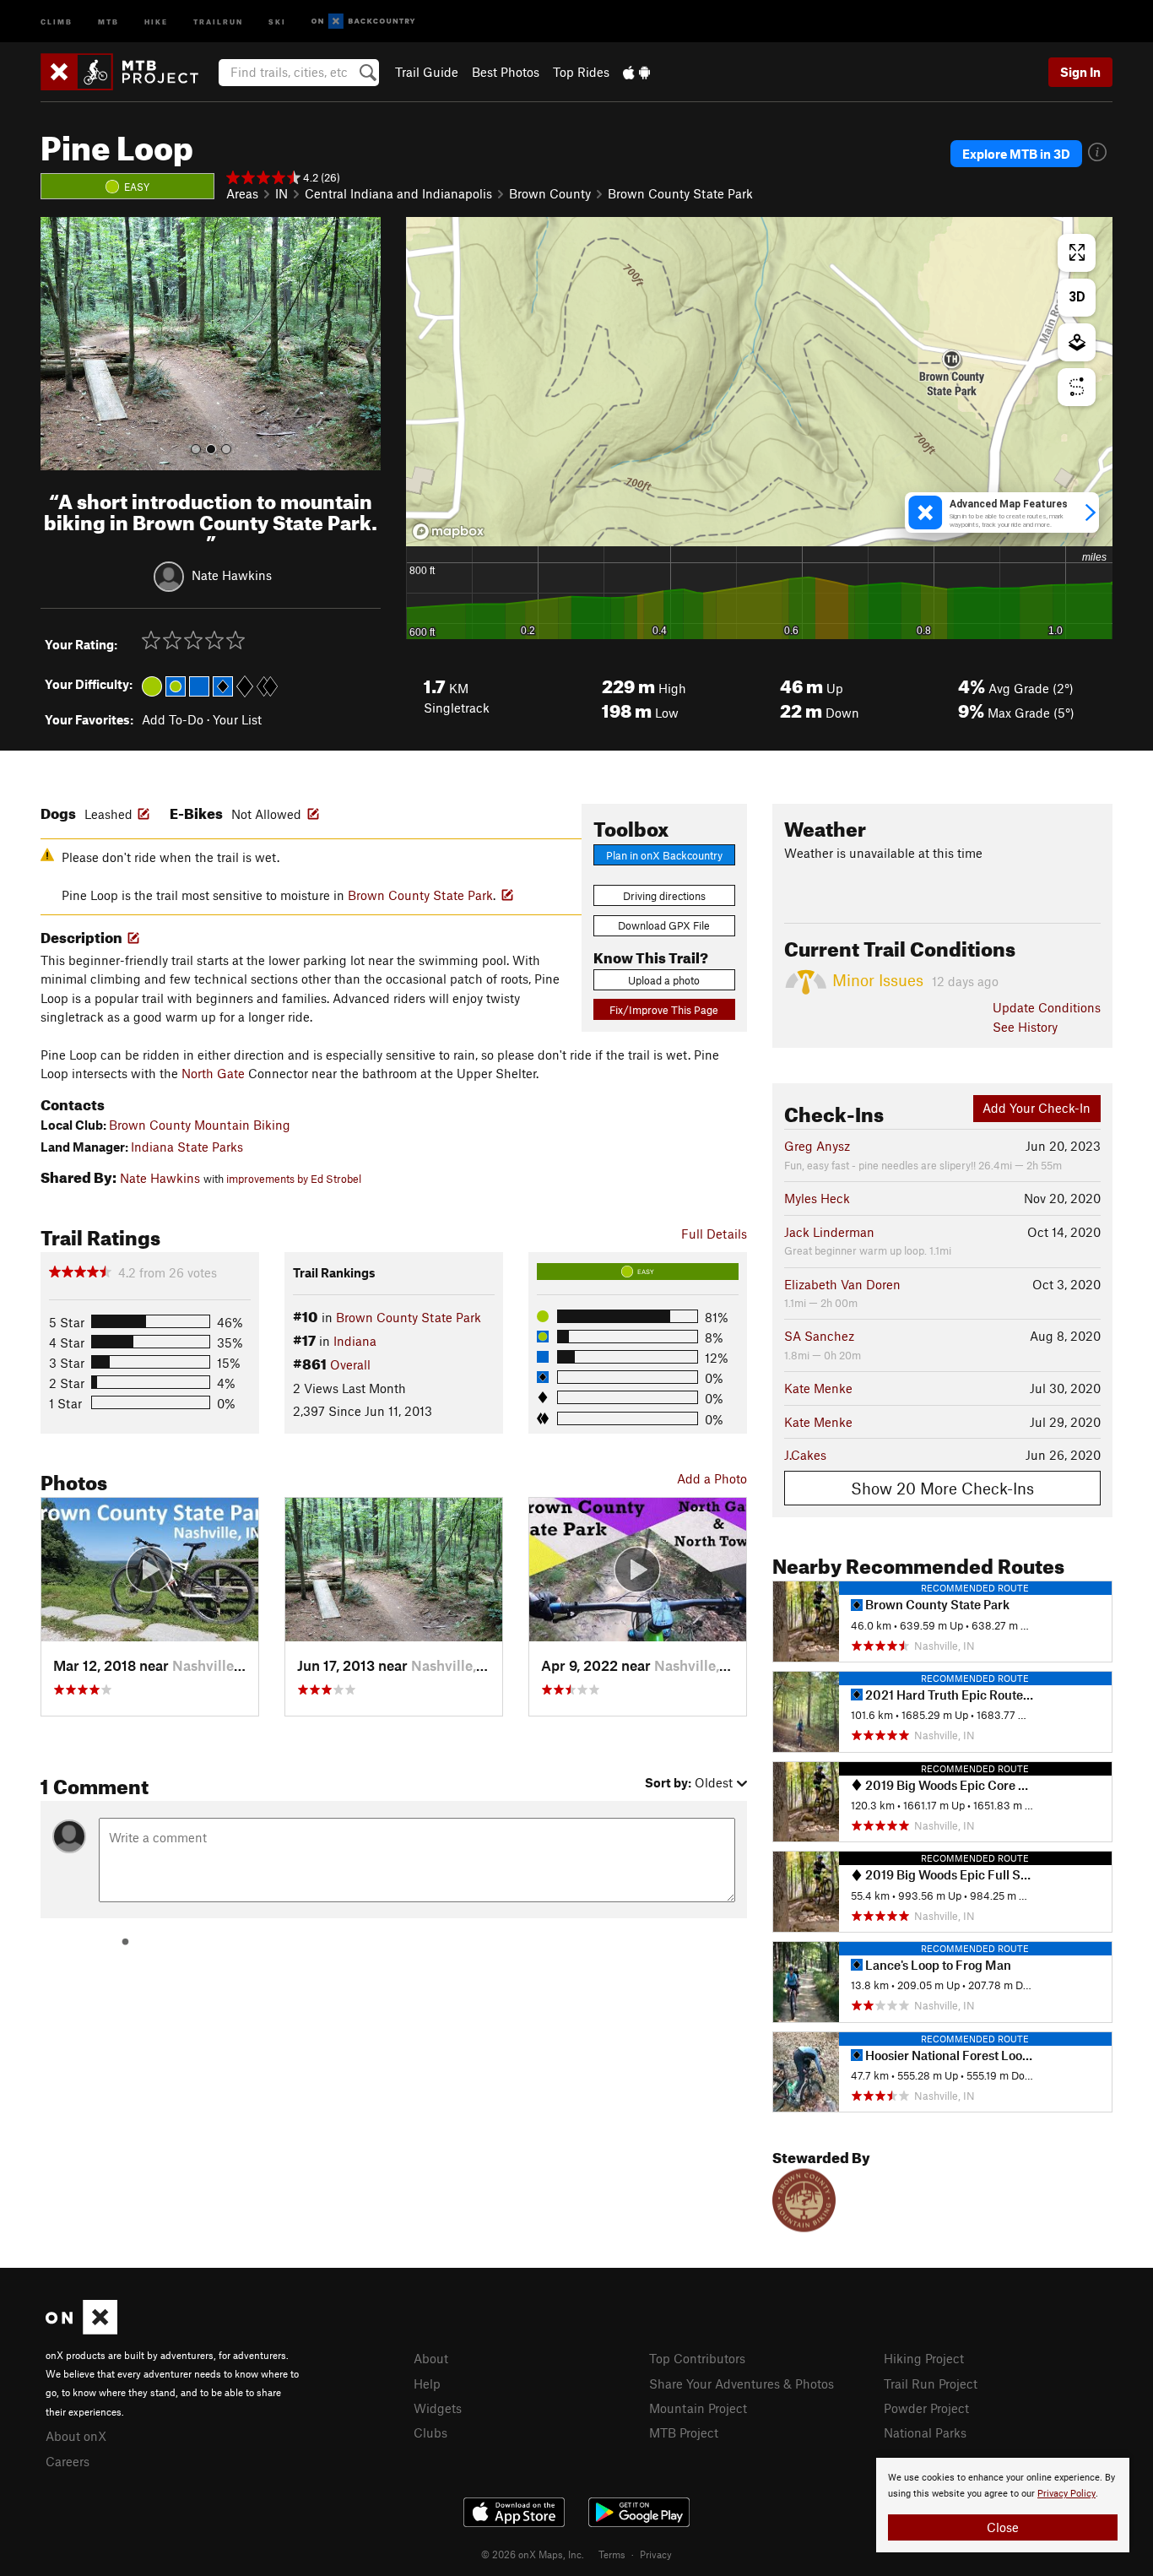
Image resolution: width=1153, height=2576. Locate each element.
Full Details (714, 1234)
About (431, 2358)
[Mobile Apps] (636, 72)
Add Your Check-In (1037, 1108)
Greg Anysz (817, 1146)
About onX (76, 2436)
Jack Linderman (829, 1232)
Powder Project (926, 2408)
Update (1047, 1007)
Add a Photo (712, 1478)
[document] (1003, 2505)
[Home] (128, 72)
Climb (57, 21)
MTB (108, 21)
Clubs (430, 2432)
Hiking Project (924, 2358)
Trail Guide (427, 72)
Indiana (355, 1341)
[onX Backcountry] (363, 22)
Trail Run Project (931, 2383)
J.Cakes (805, 1455)
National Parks (925, 2432)
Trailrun (218, 21)
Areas (242, 193)
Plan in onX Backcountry (664, 855)
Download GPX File (664, 925)
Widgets (438, 2408)
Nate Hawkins (232, 575)
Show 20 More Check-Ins (942, 1488)
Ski (277, 21)
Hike (156, 21)
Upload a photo (664, 980)
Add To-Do (173, 719)
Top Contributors (697, 2358)
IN (281, 193)
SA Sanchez (819, 1336)
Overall (350, 1364)
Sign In (1080, 72)
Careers (68, 2461)
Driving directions (664, 896)
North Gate (213, 1073)
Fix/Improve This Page (664, 1010)
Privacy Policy (1066, 2494)
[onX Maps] (81, 2329)
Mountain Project (698, 2408)
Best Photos (506, 72)
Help (427, 2383)
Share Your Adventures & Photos (742, 2383)
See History (1025, 1027)
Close (1003, 2527)
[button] (57, 344)
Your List (237, 719)
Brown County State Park (680, 193)
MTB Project (684, 2432)
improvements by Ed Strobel (294, 1179)
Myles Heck (817, 1198)
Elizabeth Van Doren (842, 1284)
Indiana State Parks (187, 1147)
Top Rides (581, 72)
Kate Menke (818, 1388)
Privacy (656, 2554)
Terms (612, 2554)
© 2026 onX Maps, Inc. (533, 2554)
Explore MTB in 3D (1016, 154)
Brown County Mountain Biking (200, 1125)
